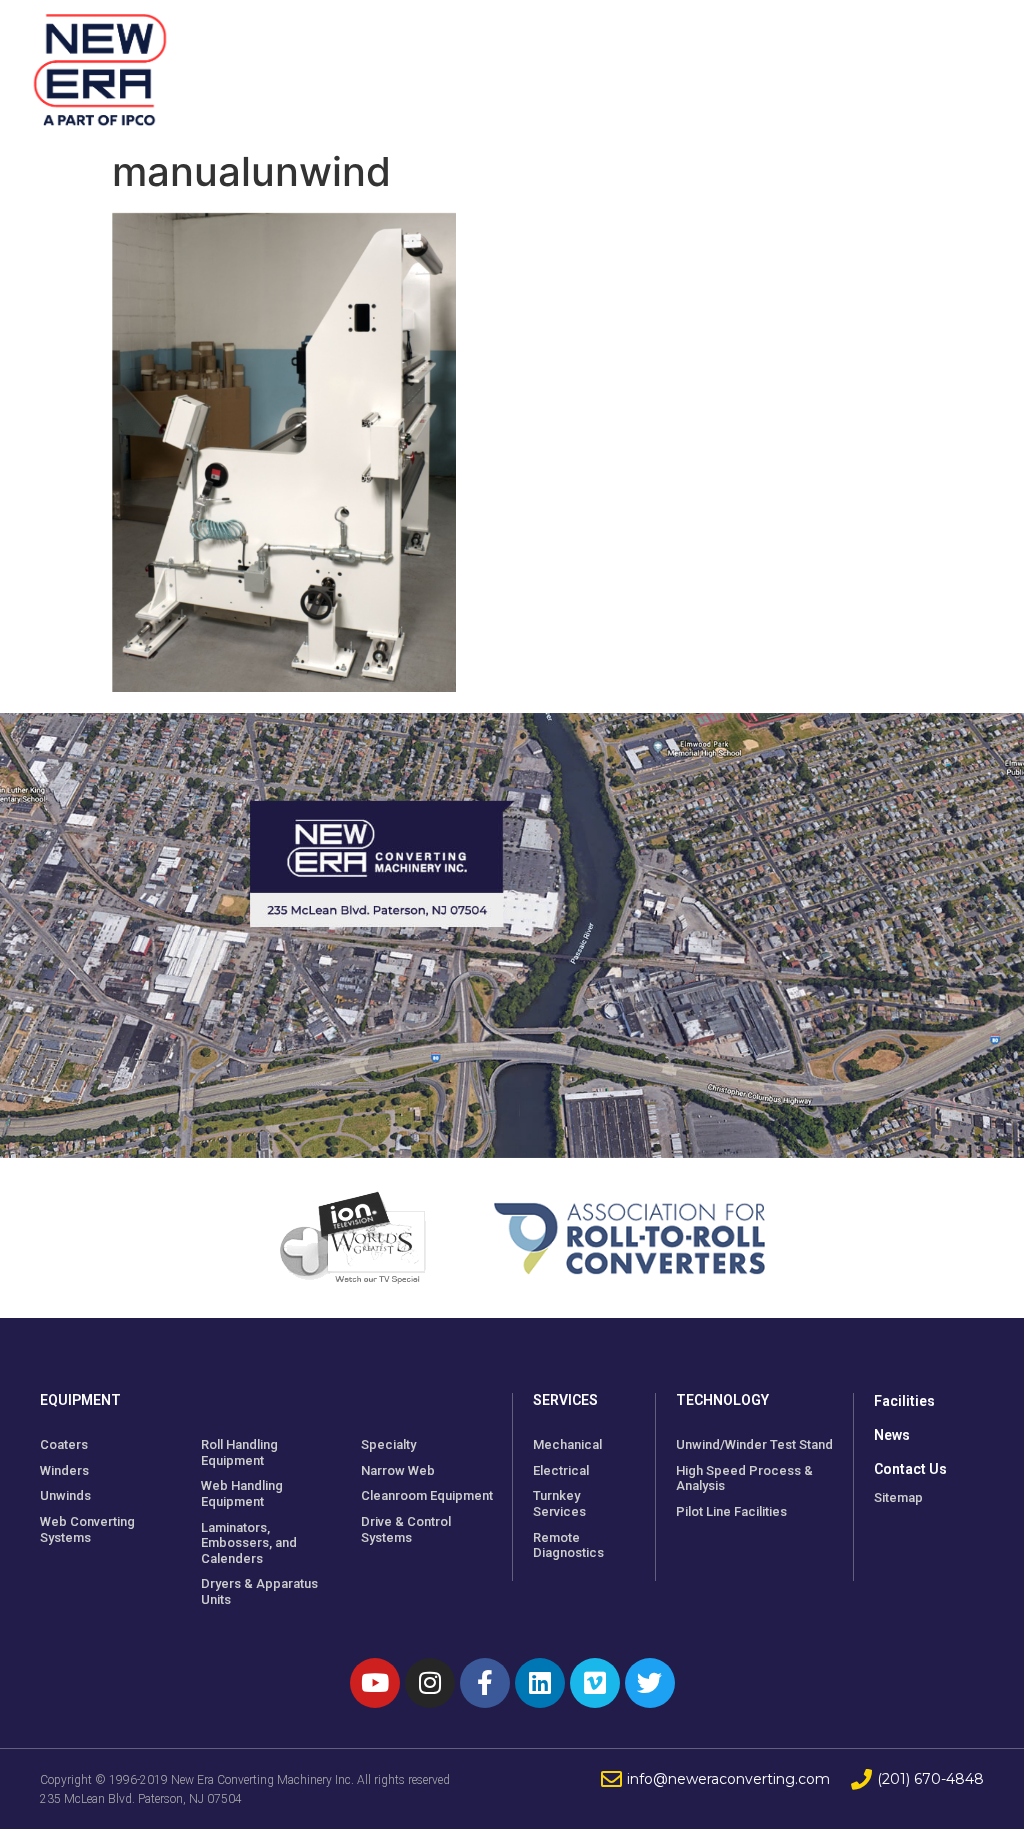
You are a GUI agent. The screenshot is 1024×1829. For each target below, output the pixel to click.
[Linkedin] (540, 1683)
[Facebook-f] (485, 1683)
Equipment (80, 1400)
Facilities (904, 1401)
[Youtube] (375, 1683)
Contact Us (910, 1469)
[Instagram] (430, 1683)
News (892, 1435)
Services (565, 1400)
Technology (722, 1400)
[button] (971, 70)
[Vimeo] (595, 1683)
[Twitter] (650, 1683)
